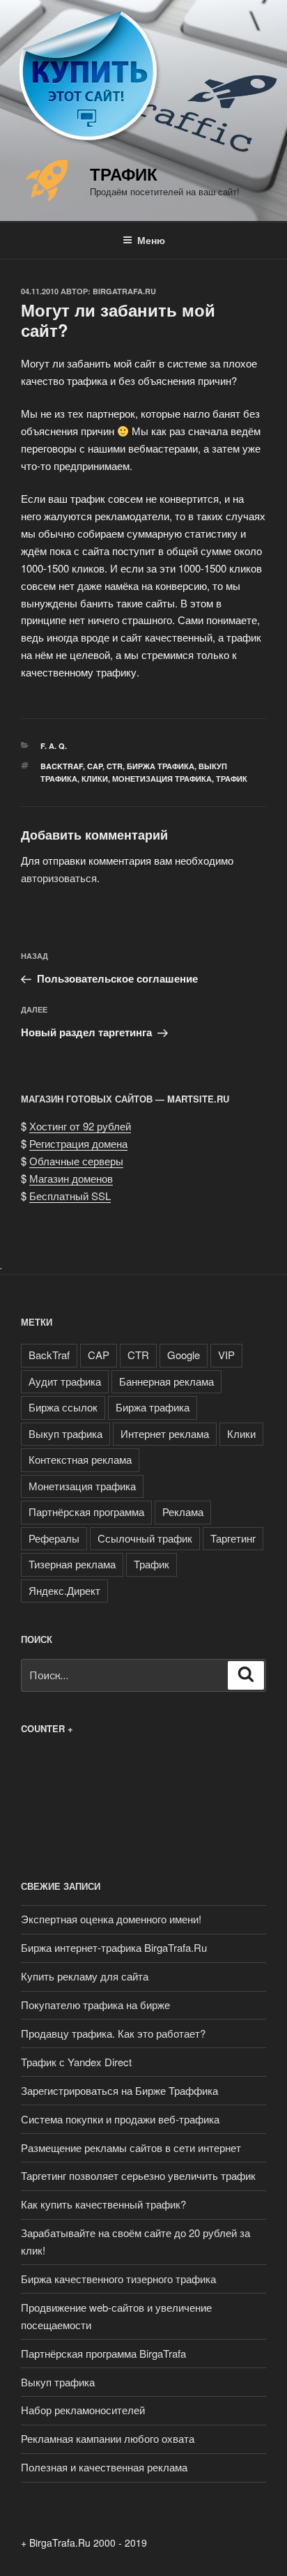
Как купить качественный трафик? (103, 2204)
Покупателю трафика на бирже (95, 2005)
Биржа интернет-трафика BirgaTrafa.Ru (114, 1947)
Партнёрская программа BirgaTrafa (103, 2353)
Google (184, 1355)
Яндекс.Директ (64, 1590)
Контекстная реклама (80, 1459)
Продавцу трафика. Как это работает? (113, 2033)
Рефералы (54, 1538)
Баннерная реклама (166, 1381)
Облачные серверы (76, 1161)
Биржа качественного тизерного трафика (118, 2279)
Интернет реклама (165, 1433)
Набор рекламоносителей (83, 2410)
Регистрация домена (78, 1143)
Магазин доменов (71, 1178)
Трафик (124, 174)
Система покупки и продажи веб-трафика (120, 2119)
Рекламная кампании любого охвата (108, 2438)
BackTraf (62, 766)
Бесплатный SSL (70, 1196)
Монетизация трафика (162, 779)
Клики (95, 779)
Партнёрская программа (86, 1511)
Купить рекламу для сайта (85, 1976)
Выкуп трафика (65, 1433)
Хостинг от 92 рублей (80, 1126)
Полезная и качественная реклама (104, 2467)
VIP (226, 1355)
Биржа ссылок (63, 1407)
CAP (95, 766)
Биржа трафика (161, 766)
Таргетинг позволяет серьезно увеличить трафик (138, 2175)
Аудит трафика (65, 1381)
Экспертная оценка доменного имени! (111, 1919)
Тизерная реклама (72, 1564)
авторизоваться (59, 878)
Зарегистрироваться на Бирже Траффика (119, 2090)
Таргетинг (233, 1538)
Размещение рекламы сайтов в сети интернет (131, 2147)
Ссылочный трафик (145, 1538)
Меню (151, 240)
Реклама (183, 1511)
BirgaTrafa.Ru (124, 291)
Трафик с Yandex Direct (76, 2062)
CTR (115, 766)
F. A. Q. (54, 746)
